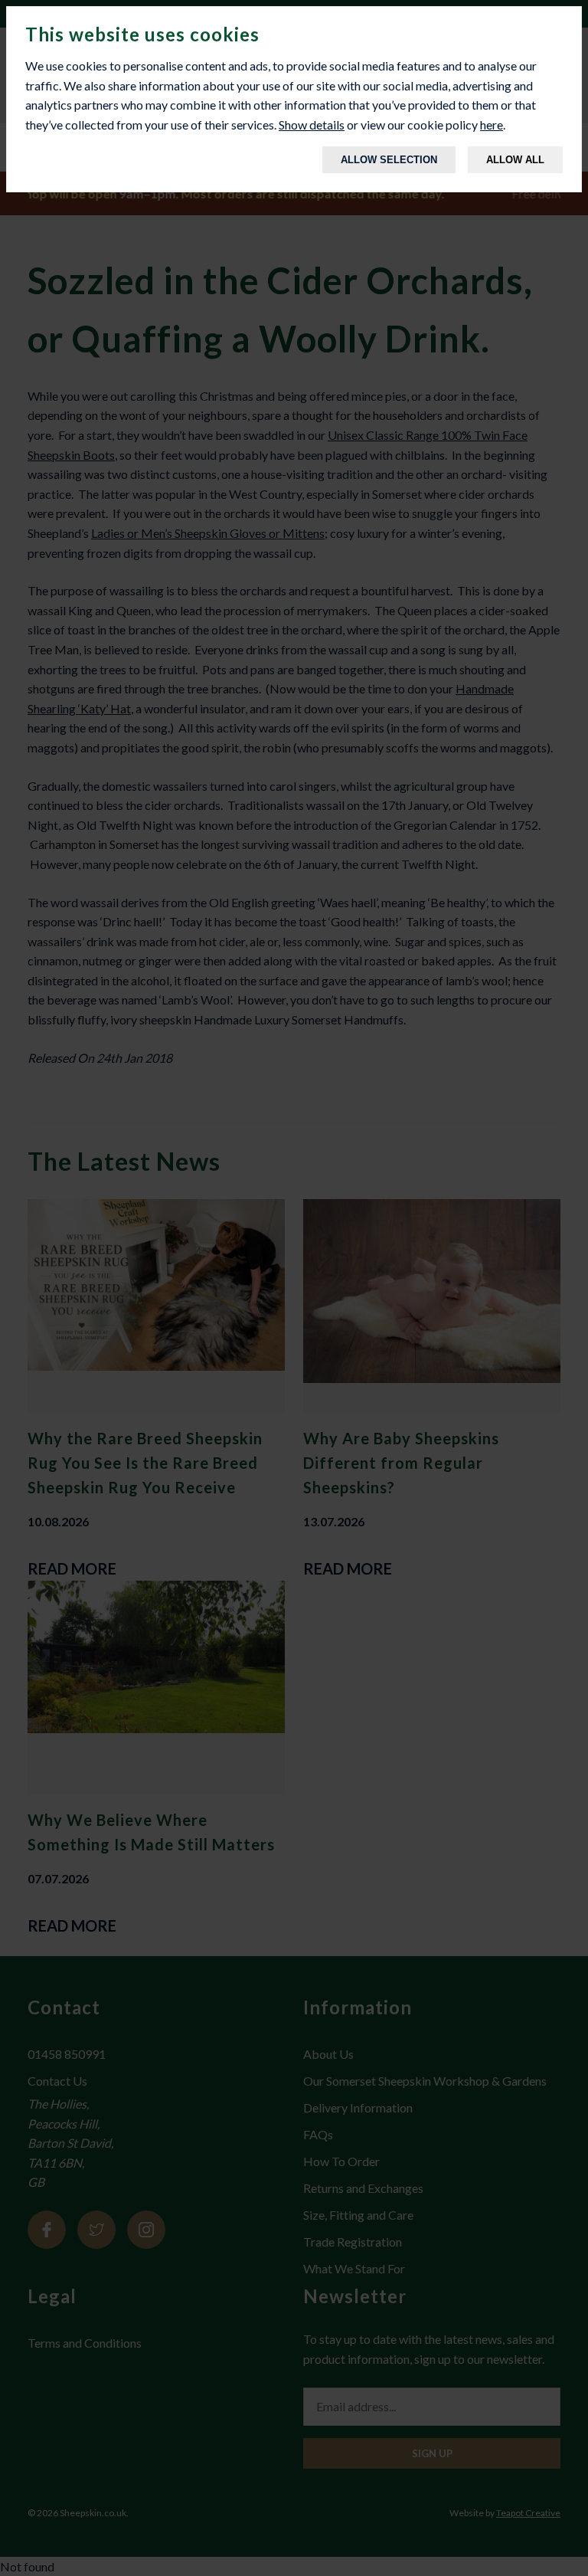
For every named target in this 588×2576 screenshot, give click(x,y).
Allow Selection (389, 160)
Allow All (515, 160)
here (492, 125)
